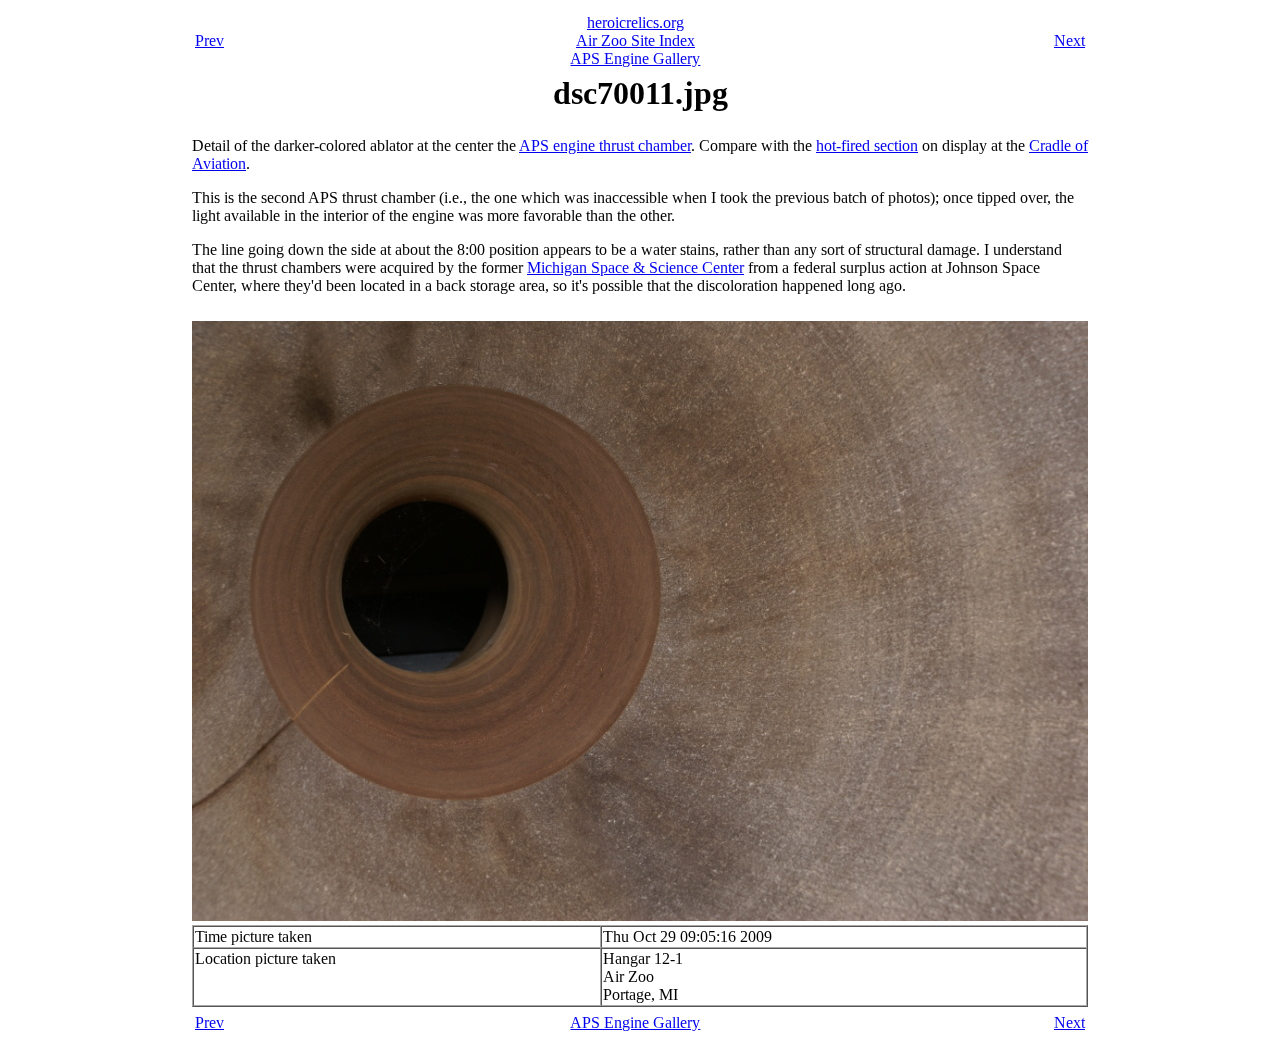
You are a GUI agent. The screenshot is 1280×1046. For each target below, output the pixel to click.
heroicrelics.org (635, 22)
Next (1069, 40)
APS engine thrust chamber (605, 145)
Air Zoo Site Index (635, 40)
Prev (209, 40)
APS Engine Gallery (635, 58)
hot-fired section (867, 145)
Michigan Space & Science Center (635, 267)
